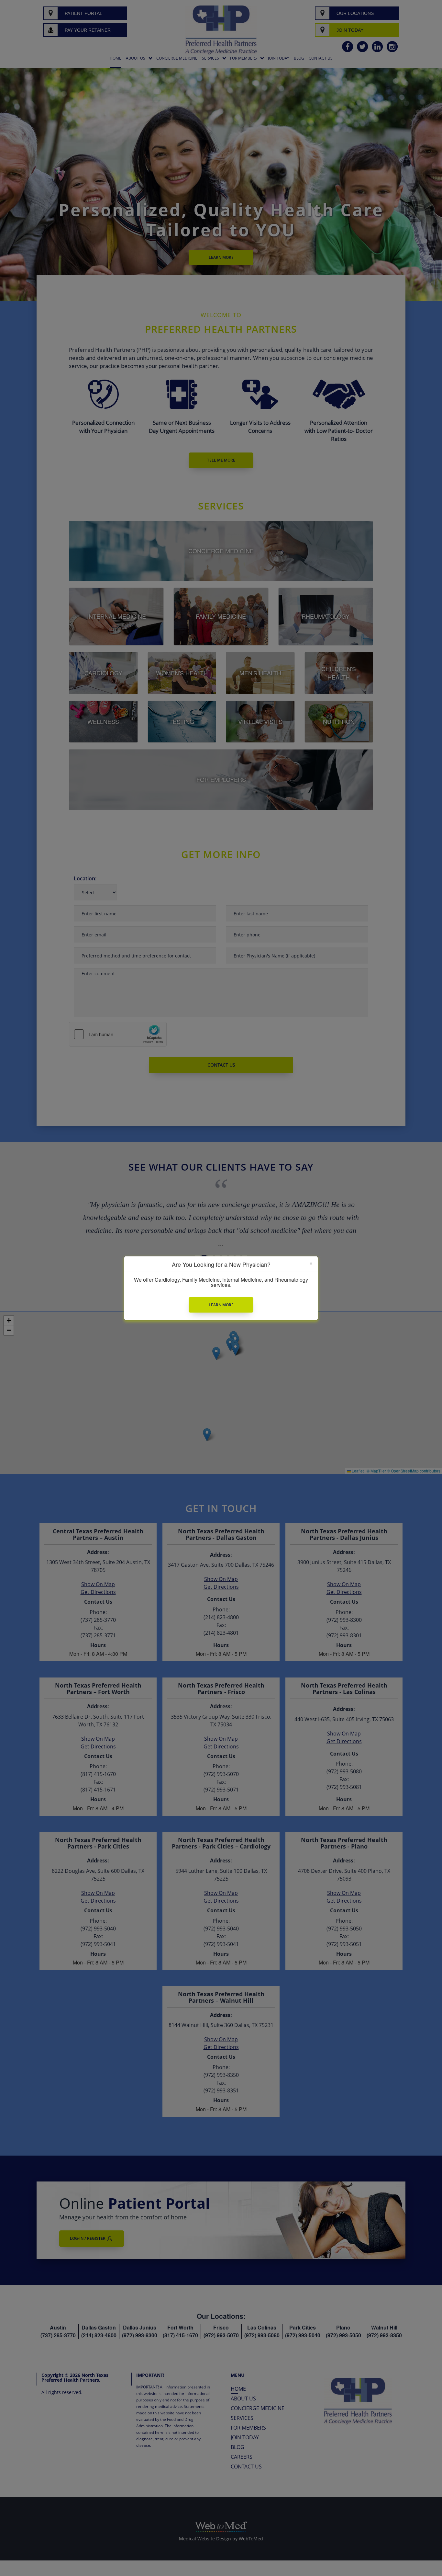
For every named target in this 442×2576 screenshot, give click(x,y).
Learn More (221, 1305)
